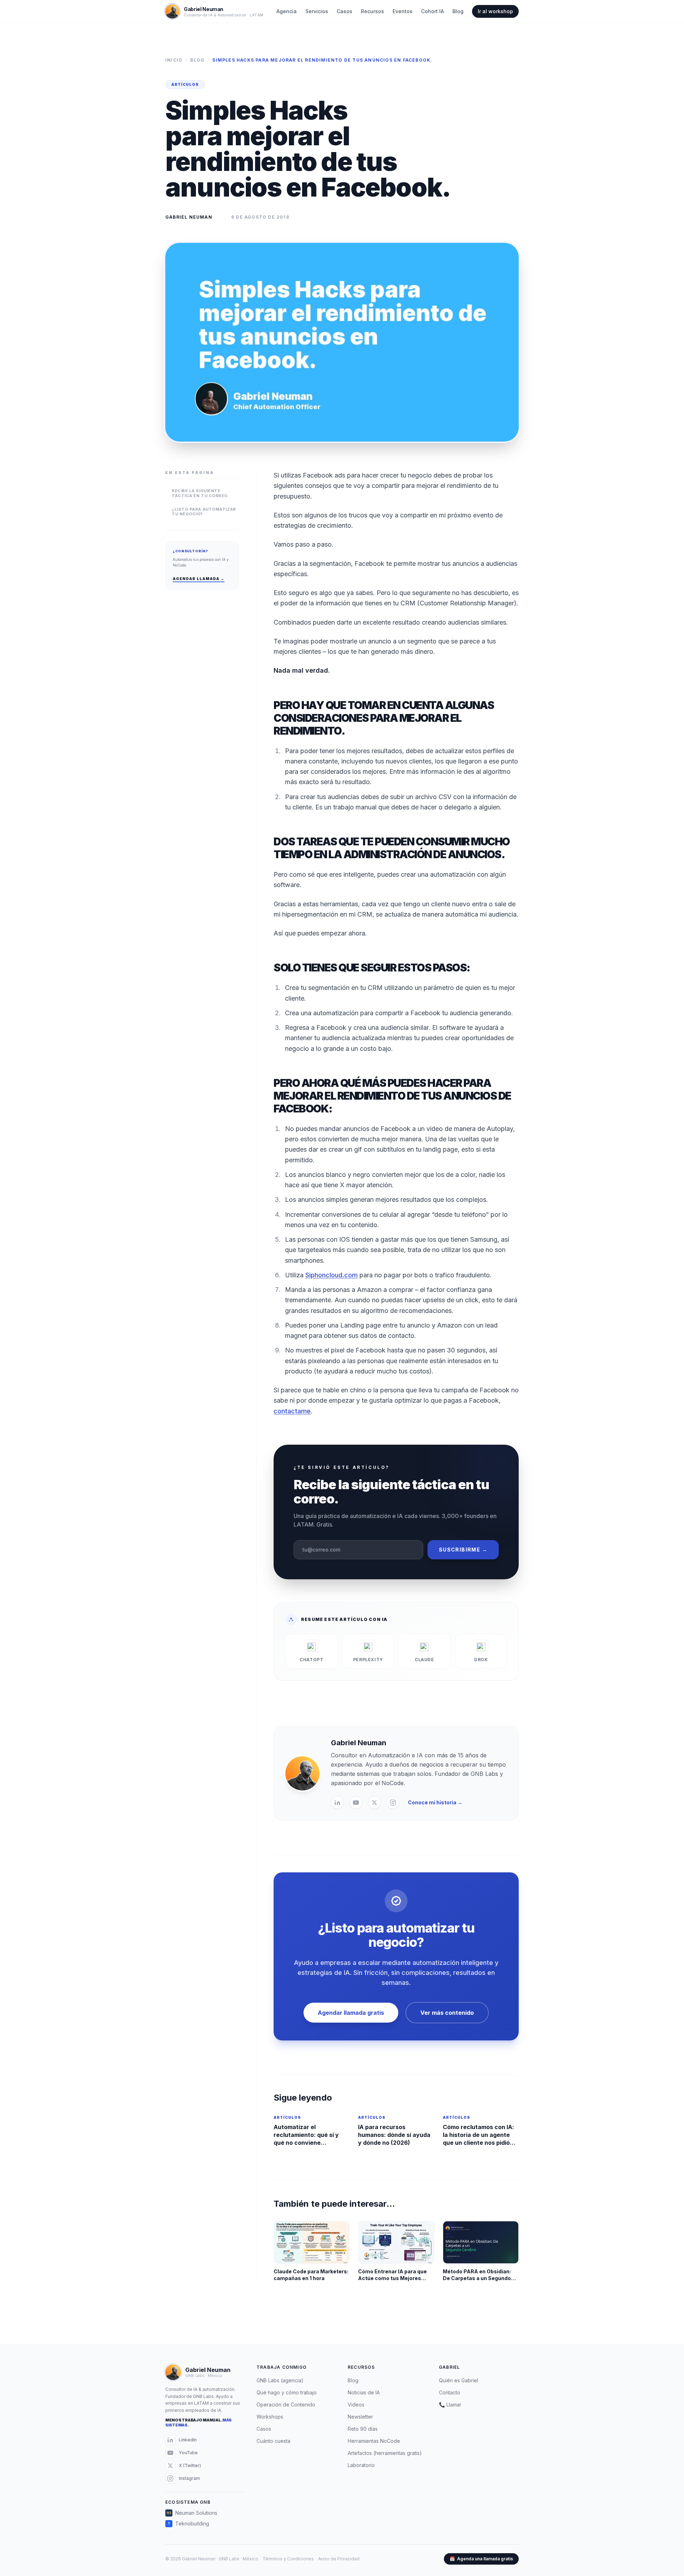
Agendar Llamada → (199, 579)
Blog (458, 11)
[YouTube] (356, 1803)
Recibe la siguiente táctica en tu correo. (201, 493)
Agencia (287, 11)
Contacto (450, 2392)
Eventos (403, 11)
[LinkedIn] (337, 1803)
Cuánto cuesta (273, 2441)
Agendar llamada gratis (351, 2013)
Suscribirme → (463, 1550)
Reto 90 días (363, 2429)
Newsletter (360, 2417)
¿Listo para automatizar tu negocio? (204, 512)
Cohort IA (432, 11)
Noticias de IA (364, 2392)
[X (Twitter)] (374, 1803)
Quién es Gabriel (458, 2380)
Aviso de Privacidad (339, 2559)
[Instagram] (393, 1803)
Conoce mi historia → (435, 1802)
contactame (292, 1411)
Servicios (317, 11)
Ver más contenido (447, 2013)
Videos (356, 2405)
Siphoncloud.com (331, 1275)
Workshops (270, 2417)
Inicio (174, 60)
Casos (344, 11)
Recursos (372, 11)
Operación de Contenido (286, 2405)
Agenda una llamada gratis (481, 2559)
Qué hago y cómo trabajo (287, 2392)
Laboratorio (361, 2465)
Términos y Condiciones (288, 2559)
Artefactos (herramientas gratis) (385, 2453)
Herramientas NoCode (374, 2441)
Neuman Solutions (192, 2513)
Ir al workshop (495, 11)
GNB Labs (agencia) (280, 2380)
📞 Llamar (450, 2405)
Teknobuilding (189, 2523)
